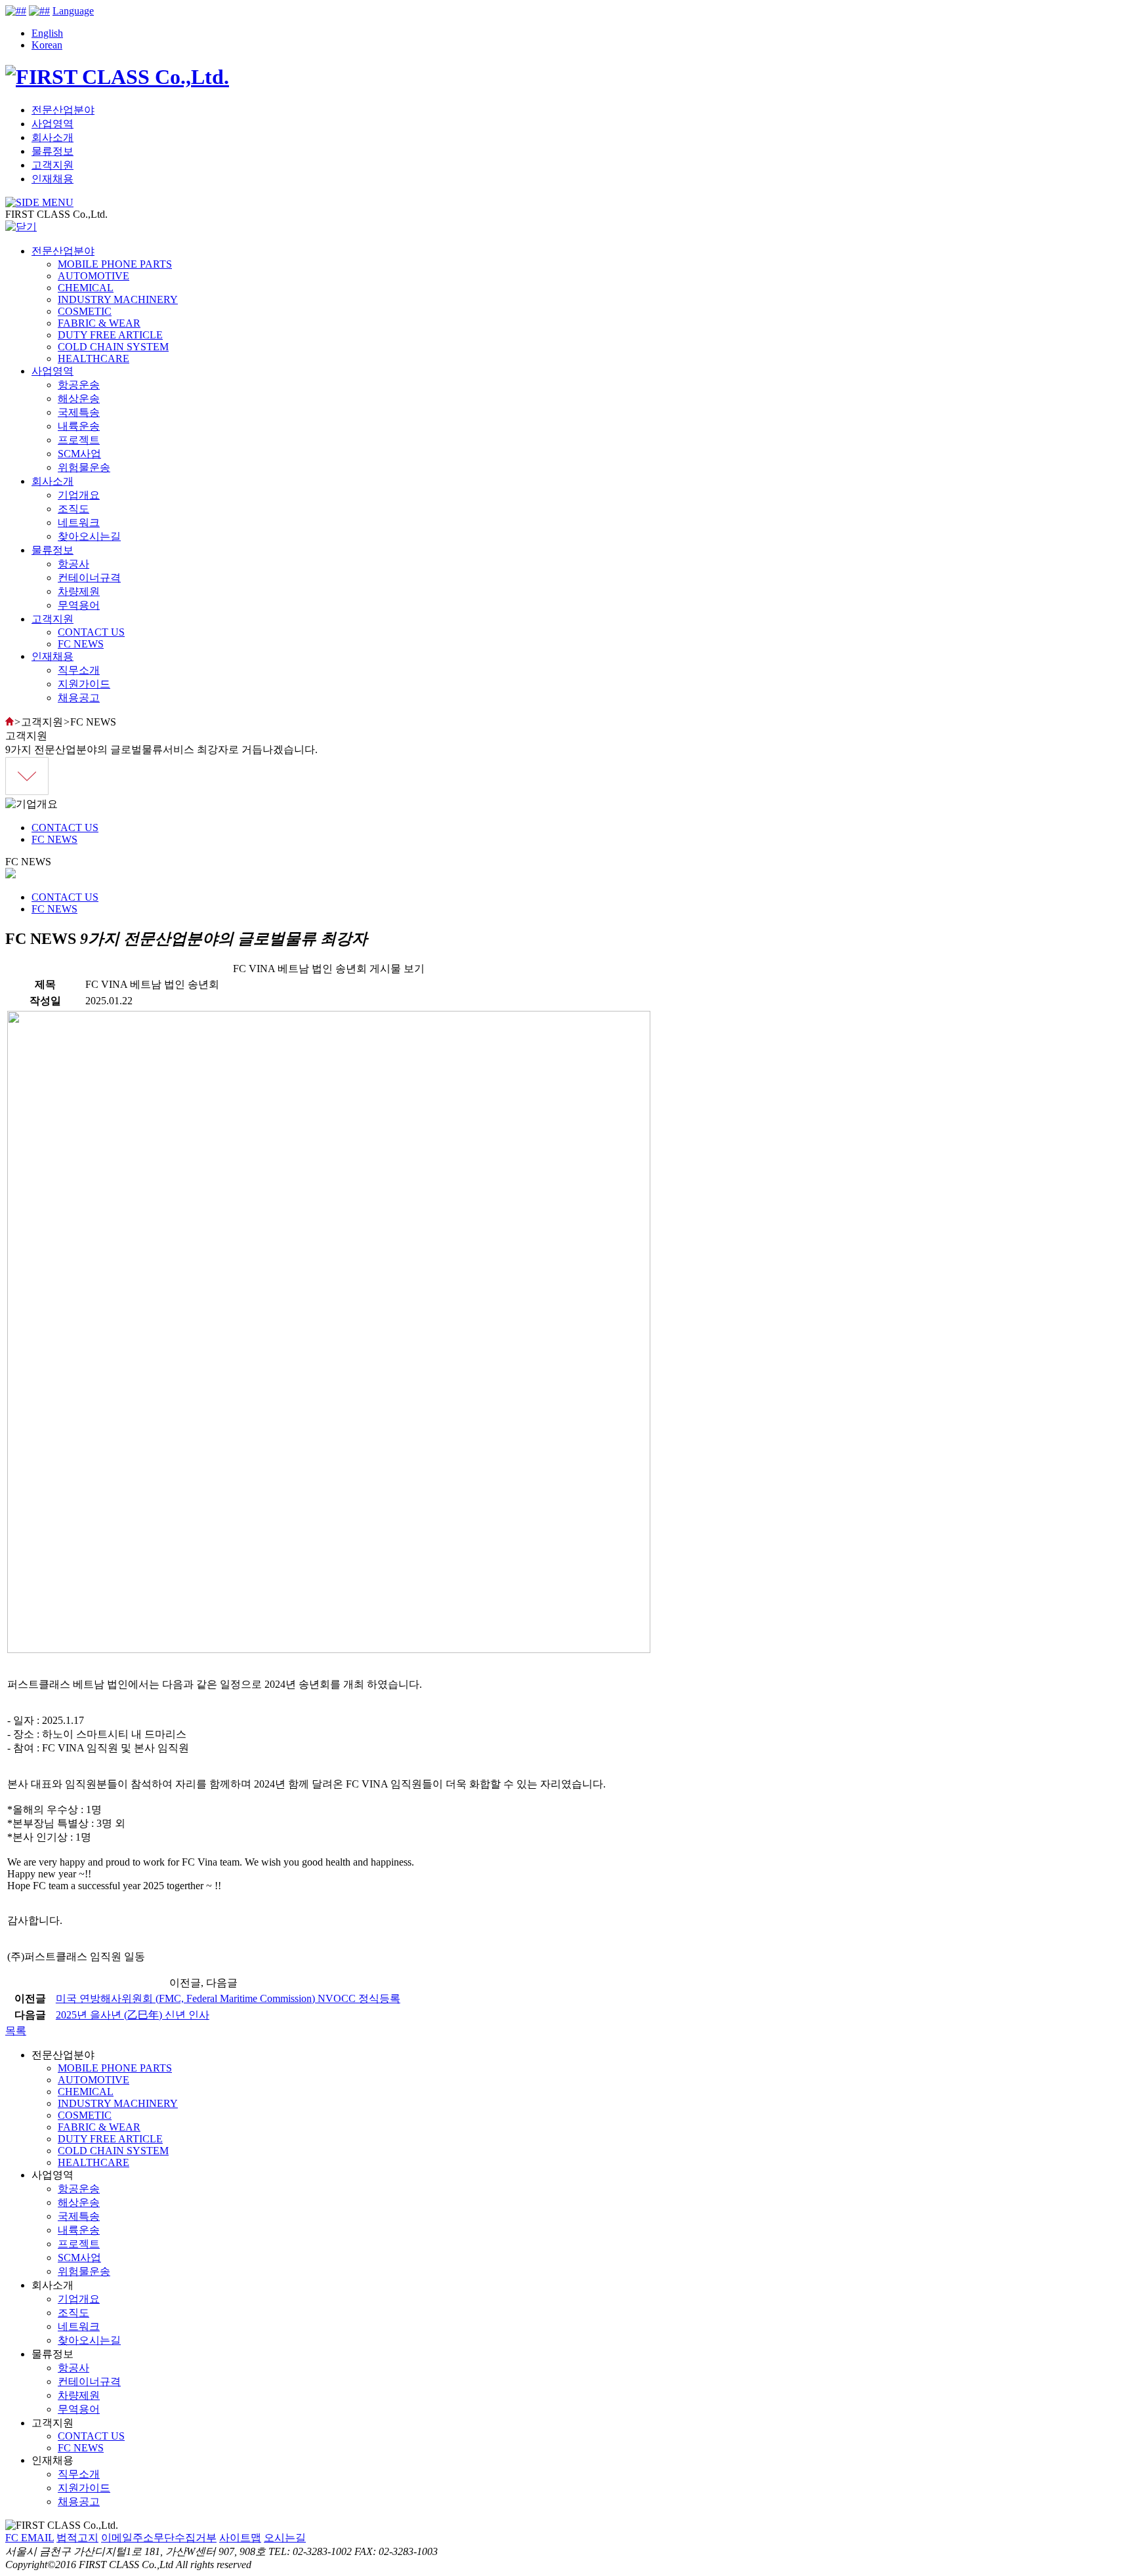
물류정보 (52, 151)
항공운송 (79, 385)
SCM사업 (79, 454)
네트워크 (79, 522)
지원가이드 (84, 684)
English (47, 33)
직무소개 (79, 670)
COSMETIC (85, 311)
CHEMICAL (86, 288)
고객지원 (52, 165)
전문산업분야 (63, 110)
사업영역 (52, 124)
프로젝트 (79, 440)
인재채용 (52, 179)
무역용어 (79, 605)
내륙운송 (79, 426)
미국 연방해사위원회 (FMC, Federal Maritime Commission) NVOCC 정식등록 (228, 1998)
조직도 (73, 509)
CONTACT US (91, 632)
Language (73, 11)
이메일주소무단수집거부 (159, 2538)
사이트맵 (240, 2538)
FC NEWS (81, 644)
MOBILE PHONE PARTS (115, 264)
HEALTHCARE (94, 358)
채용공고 (79, 698)
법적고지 (77, 2538)
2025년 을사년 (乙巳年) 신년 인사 (133, 2015)
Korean (47, 45)
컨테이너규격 (89, 578)
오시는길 (285, 2538)
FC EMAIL (30, 2538)
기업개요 (79, 495)
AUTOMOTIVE (94, 276)
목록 (16, 2031)
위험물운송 (84, 467)
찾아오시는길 (89, 536)
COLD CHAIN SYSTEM (113, 347)
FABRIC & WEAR (99, 323)
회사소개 (52, 137)
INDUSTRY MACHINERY (118, 299)
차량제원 (79, 591)
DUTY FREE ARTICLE (110, 335)
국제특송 (79, 412)
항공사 (73, 564)
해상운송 (79, 399)
